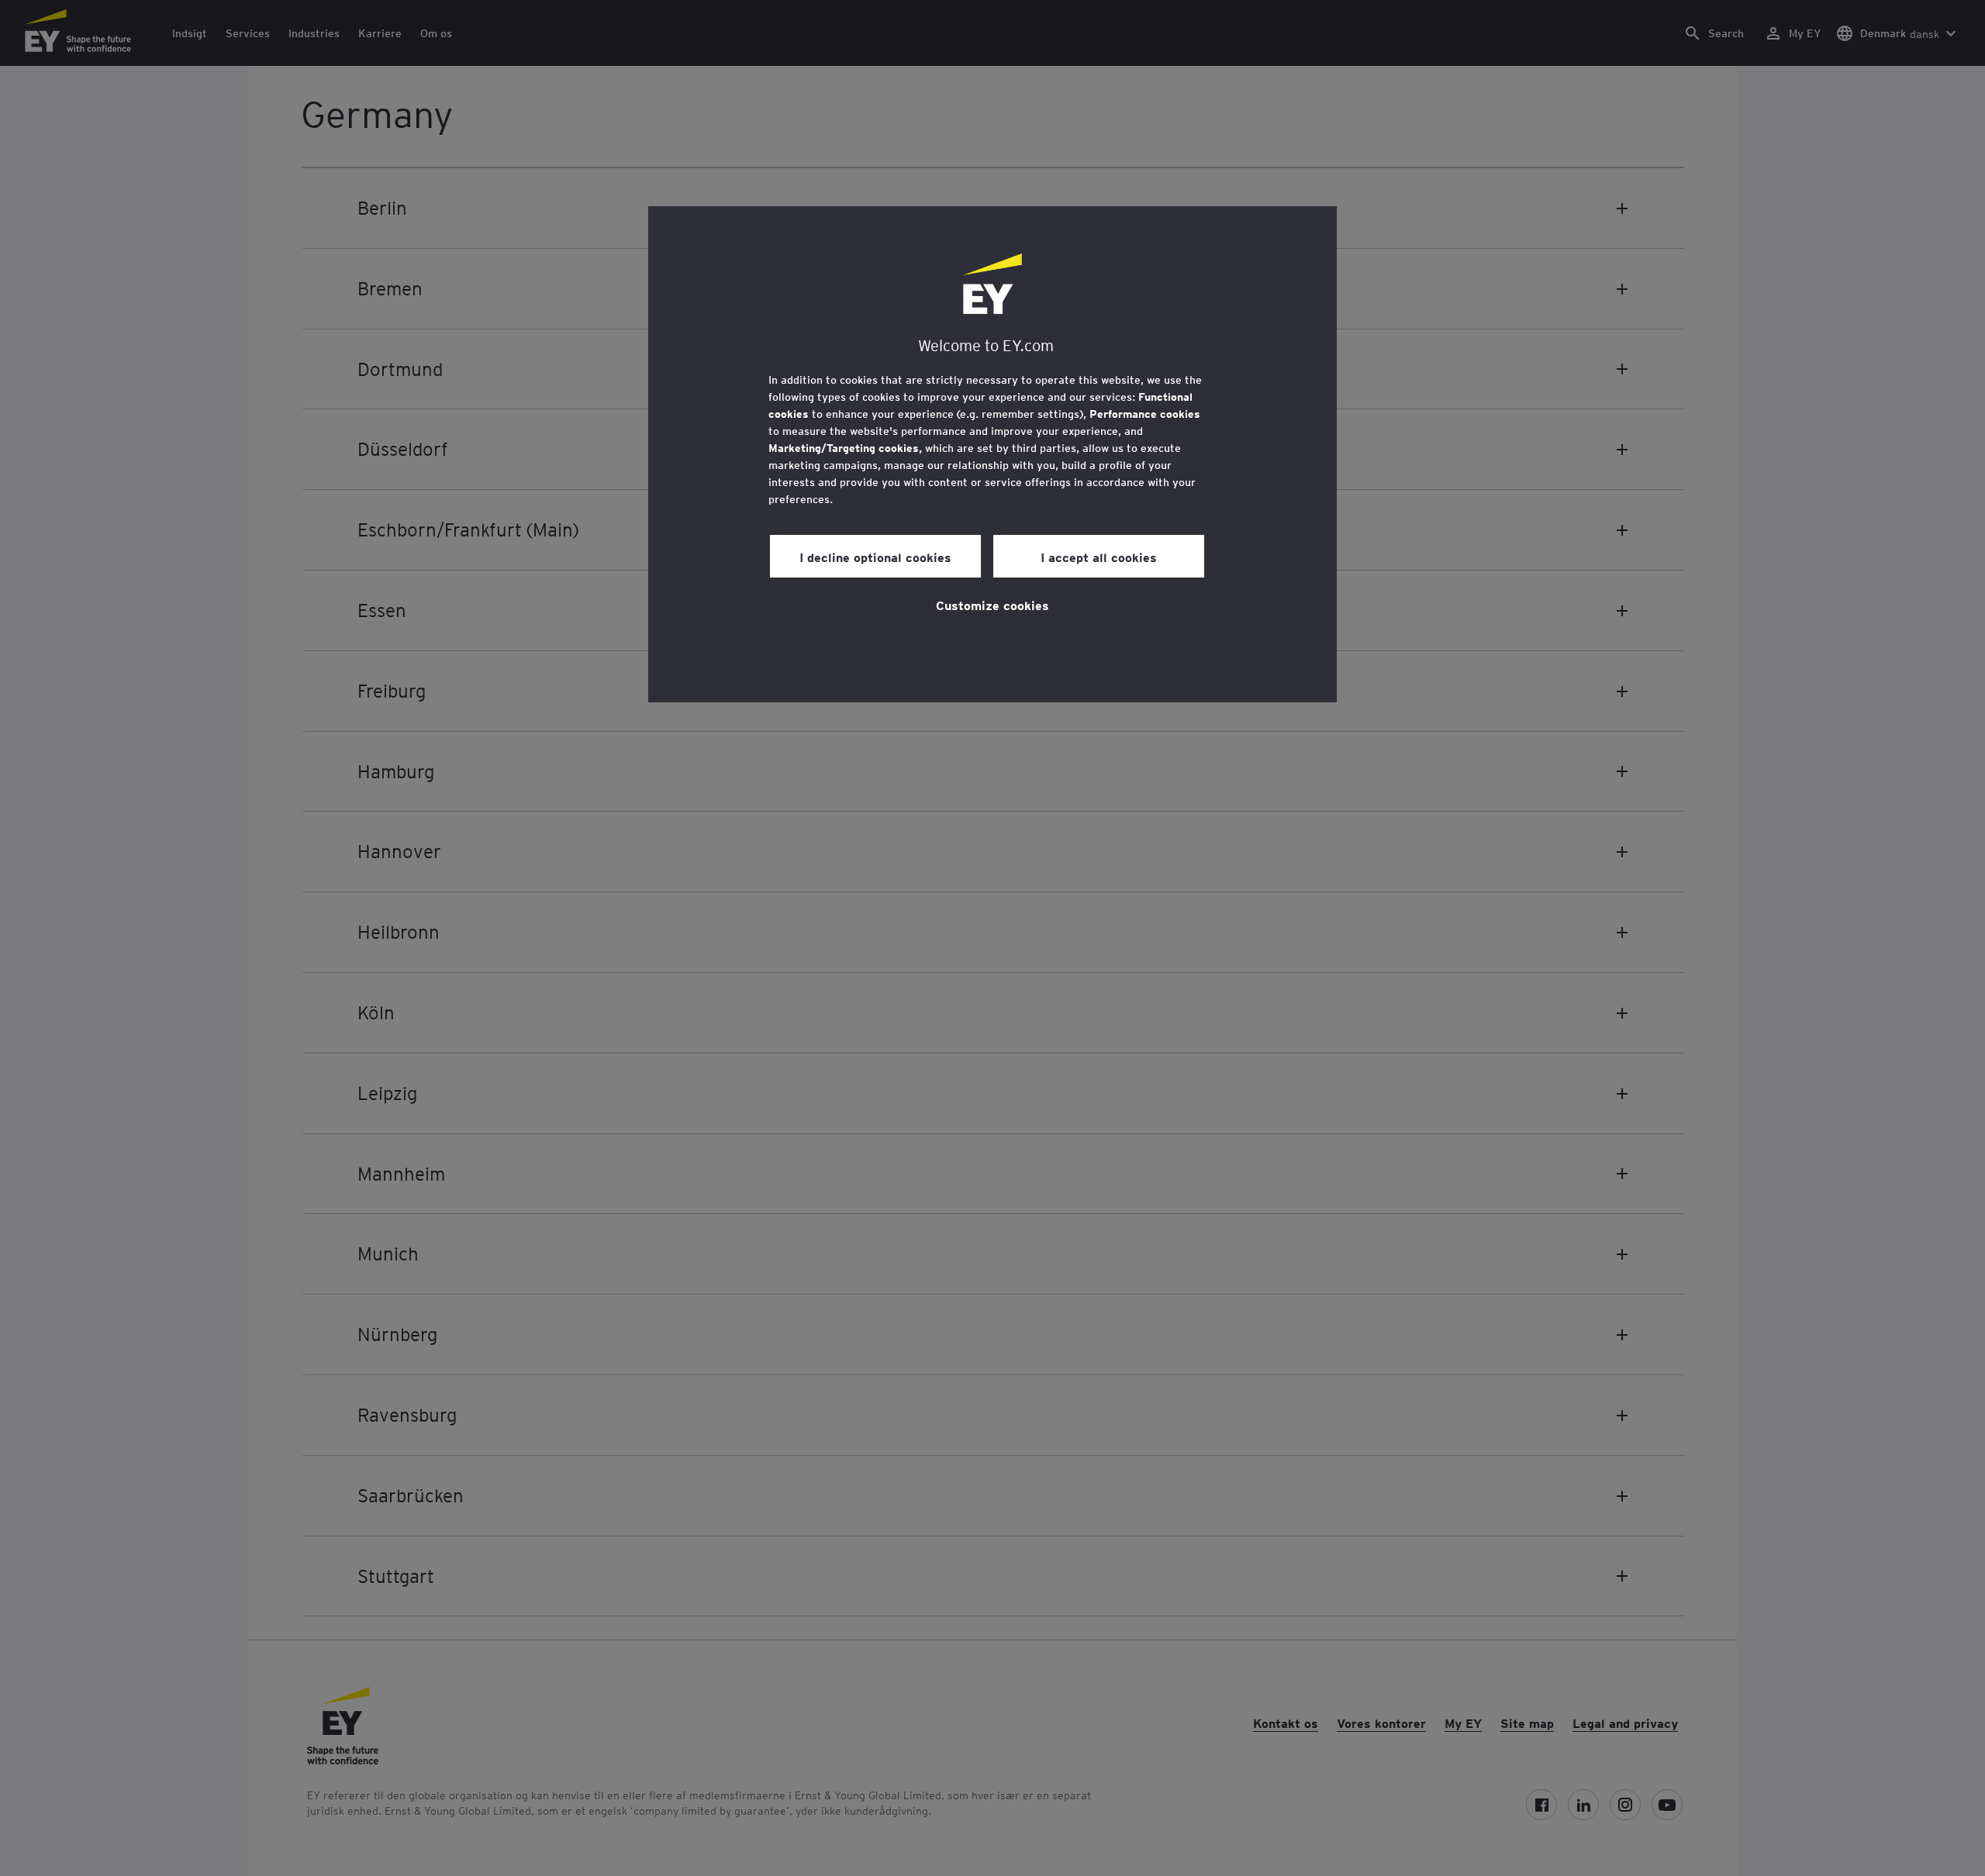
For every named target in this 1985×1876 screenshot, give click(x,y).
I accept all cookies (1099, 557)
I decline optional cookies (875, 557)
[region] (992, 454)
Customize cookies (992, 605)
